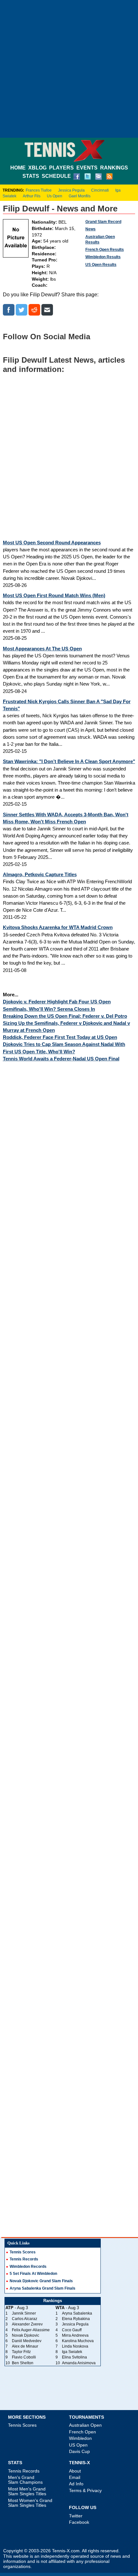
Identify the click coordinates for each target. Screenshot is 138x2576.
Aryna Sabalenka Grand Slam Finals (43, 2288)
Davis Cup (79, 2451)
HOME (18, 168)
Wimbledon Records (28, 2267)
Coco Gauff (72, 2330)
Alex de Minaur (25, 2346)
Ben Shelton (23, 2363)
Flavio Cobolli (24, 2357)
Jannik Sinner (24, 2313)
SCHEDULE (56, 176)
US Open (78, 2445)
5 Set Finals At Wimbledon (33, 2274)
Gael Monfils (80, 196)
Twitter (76, 2516)
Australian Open (85, 2425)
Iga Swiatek (72, 2352)
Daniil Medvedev (27, 2341)
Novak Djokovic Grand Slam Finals (41, 2281)
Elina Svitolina (74, 2357)
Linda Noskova (75, 2346)
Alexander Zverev (27, 2324)
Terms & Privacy (85, 2490)
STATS (31, 176)
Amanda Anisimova (79, 2363)
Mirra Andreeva (75, 2335)
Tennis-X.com (66, 2551)
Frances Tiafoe (39, 190)
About (75, 2471)
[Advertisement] (69, 69)
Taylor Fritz (21, 2352)
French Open (82, 2432)
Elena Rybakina (76, 2319)
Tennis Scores (23, 2252)
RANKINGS (114, 168)
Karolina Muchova (78, 2341)
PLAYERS (61, 168)
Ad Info (76, 2484)
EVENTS (87, 168)
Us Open (55, 196)
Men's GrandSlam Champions (25, 2480)
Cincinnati (100, 190)
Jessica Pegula (71, 190)
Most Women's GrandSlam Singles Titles (30, 2503)
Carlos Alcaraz (25, 2319)
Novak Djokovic (26, 2335)
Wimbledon (80, 2438)
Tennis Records (24, 2259)
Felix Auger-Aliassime (31, 2330)
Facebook (79, 2522)
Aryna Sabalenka (77, 2313)
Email (75, 2477)
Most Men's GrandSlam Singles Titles (27, 2491)
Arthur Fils (32, 196)
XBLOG (37, 168)
